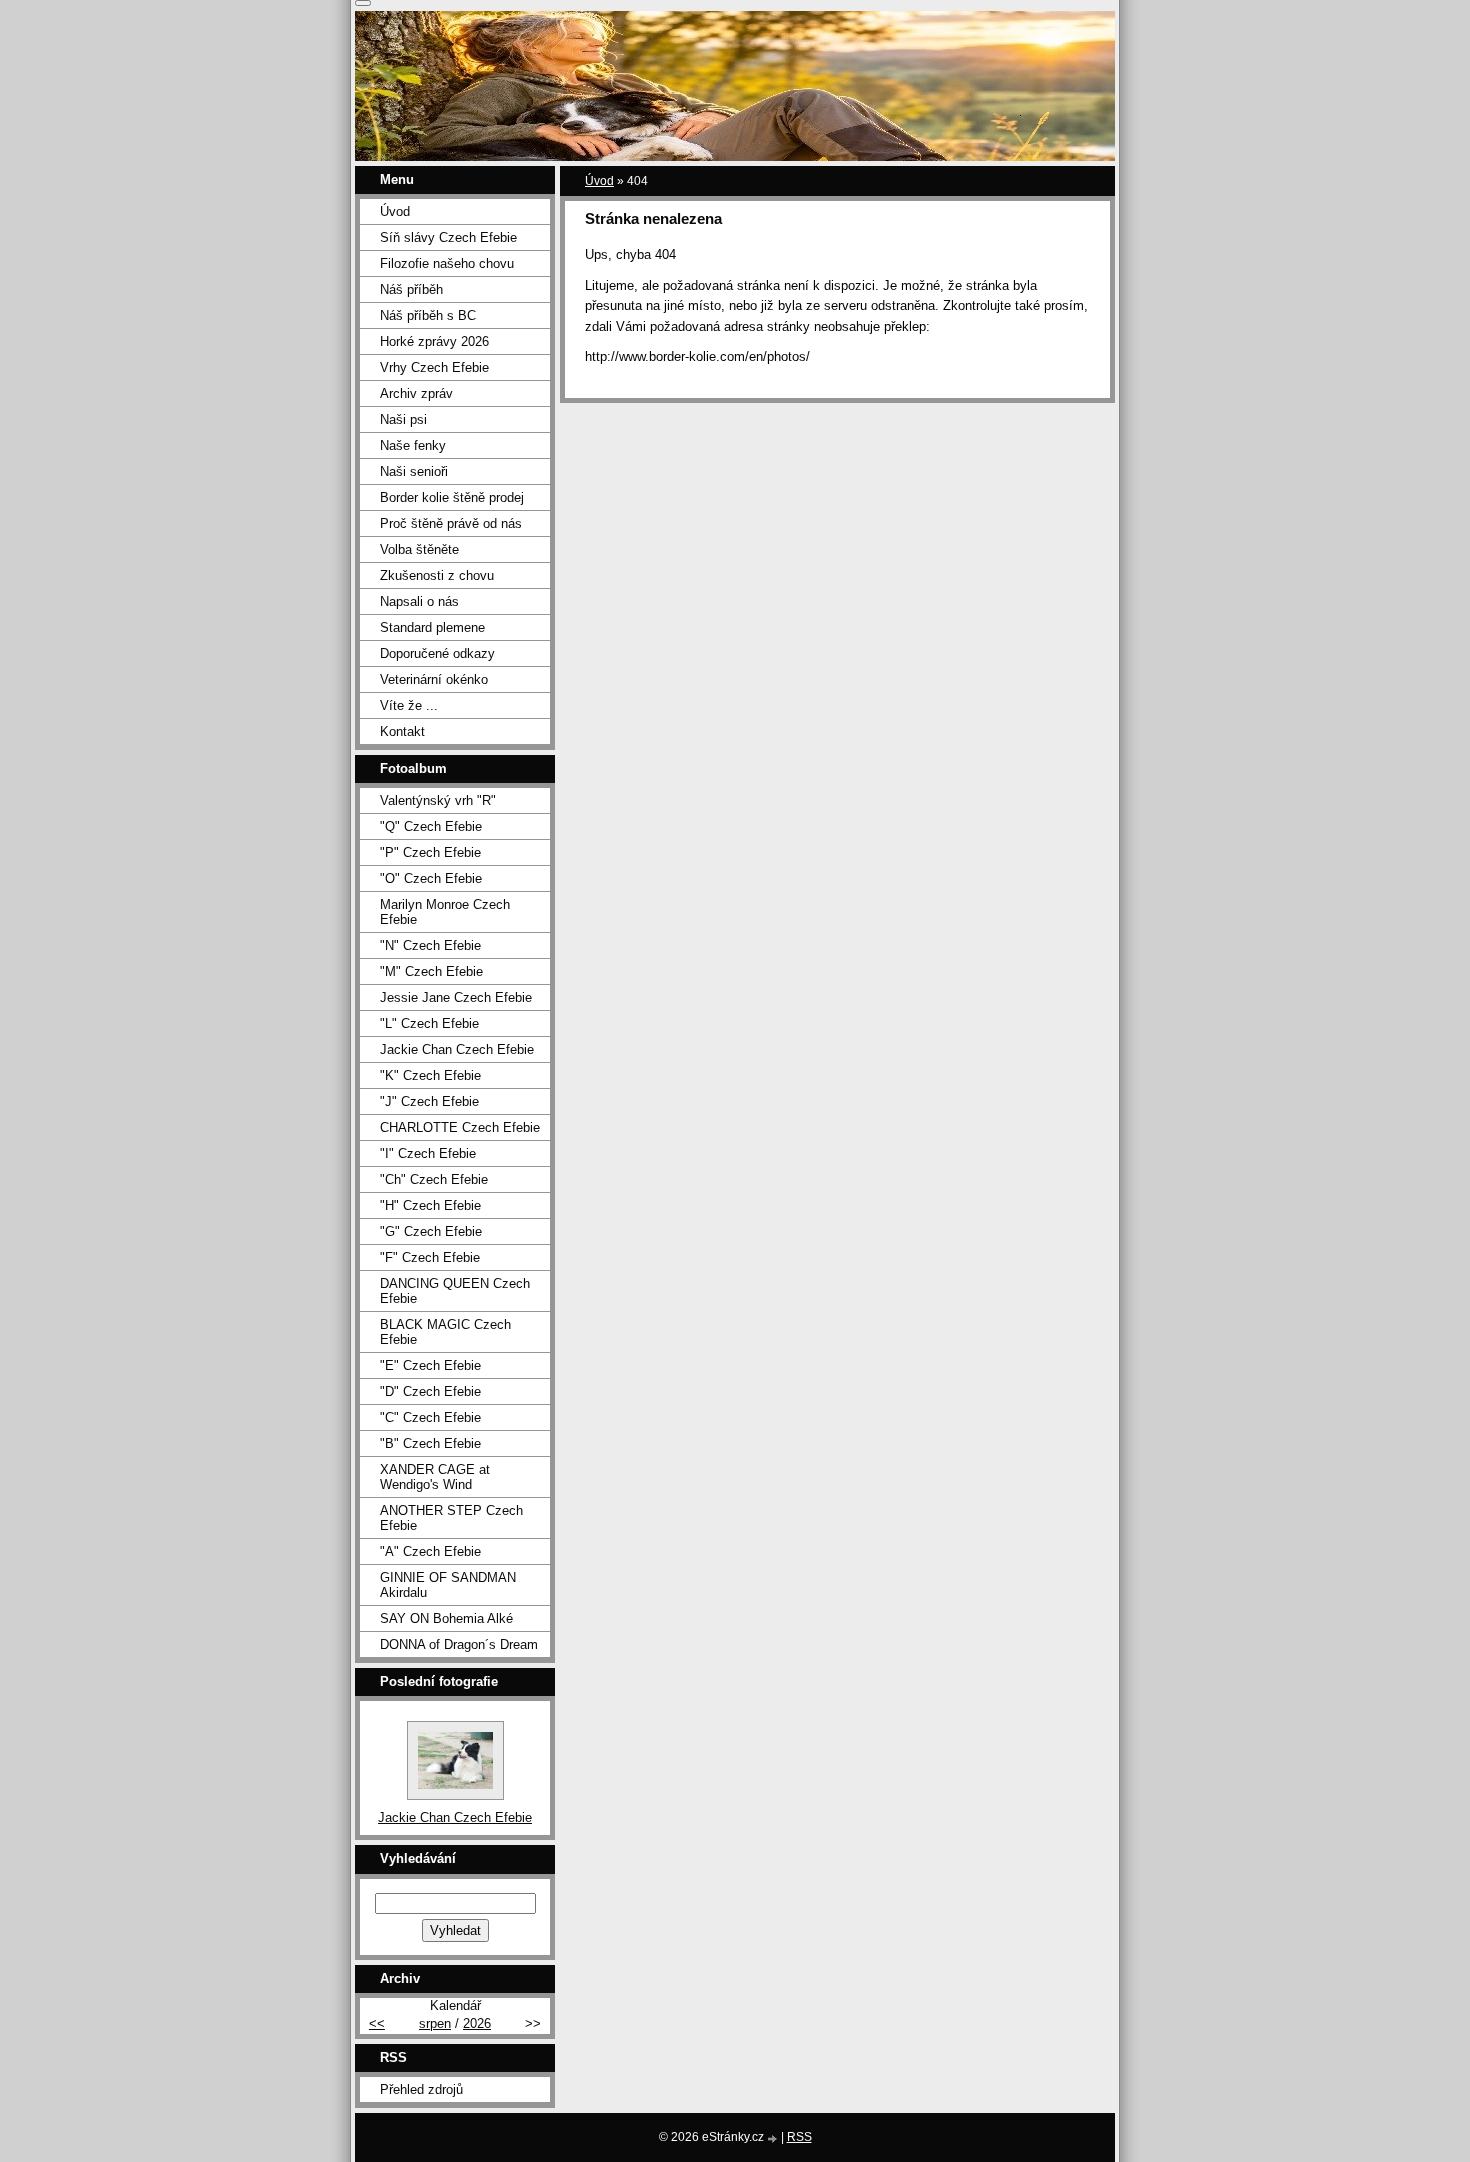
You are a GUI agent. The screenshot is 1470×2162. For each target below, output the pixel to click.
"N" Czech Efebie (430, 945)
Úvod (599, 181)
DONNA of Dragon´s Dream (459, 1644)
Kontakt (402, 731)
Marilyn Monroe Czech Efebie (445, 912)
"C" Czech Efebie (430, 1417)
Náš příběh (411, 289)
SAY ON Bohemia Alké (446, 1618)
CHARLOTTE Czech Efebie (460, 1127)
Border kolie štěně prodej (452, 497)
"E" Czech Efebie (430, 1365)
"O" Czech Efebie (431, 878)
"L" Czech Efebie (429, 1023)
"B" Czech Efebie (430, 1443)
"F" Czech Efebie (430, 1257)
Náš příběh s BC (428, 315)
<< (377, 2023)
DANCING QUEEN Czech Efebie (455, 1291)
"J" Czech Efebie (429, 1101)
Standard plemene (432, 627)
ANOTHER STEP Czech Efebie (451, 1518)
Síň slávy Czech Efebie (448, 237)
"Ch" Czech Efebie (434, 1179)
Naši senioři (414, 471)
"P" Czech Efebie (430, 852)
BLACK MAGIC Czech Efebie (445, 1332)
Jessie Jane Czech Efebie (456, 997)
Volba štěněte (419, 549)
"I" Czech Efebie (428, 1153)
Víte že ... (409, 705)
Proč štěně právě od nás (451, 523)
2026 (477, 2023)
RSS (799, 2137)
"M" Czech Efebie (431, 971)
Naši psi (403, 419)
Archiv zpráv (416, 393)
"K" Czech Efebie (430, 1075)
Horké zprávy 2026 (434, 341)
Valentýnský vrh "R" (438, 800)
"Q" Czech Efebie (431, 826)
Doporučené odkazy (437, 653)
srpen (435, 2023)
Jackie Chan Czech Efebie (457, 1049)
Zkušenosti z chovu (437, 575)
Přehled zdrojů (421, 2089)
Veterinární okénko (434, 679)
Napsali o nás (419, 601)
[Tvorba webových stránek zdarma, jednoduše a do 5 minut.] (774, 2138)
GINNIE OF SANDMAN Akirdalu (448, 1585)
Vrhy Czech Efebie (434, 367)
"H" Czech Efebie (430, 1205)
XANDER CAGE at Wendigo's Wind (435, 1477)
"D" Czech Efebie (430, 1391)
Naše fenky (413, 445)
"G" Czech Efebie (431, 1231)
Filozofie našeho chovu (447, 263)
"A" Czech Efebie (430, 1551)
